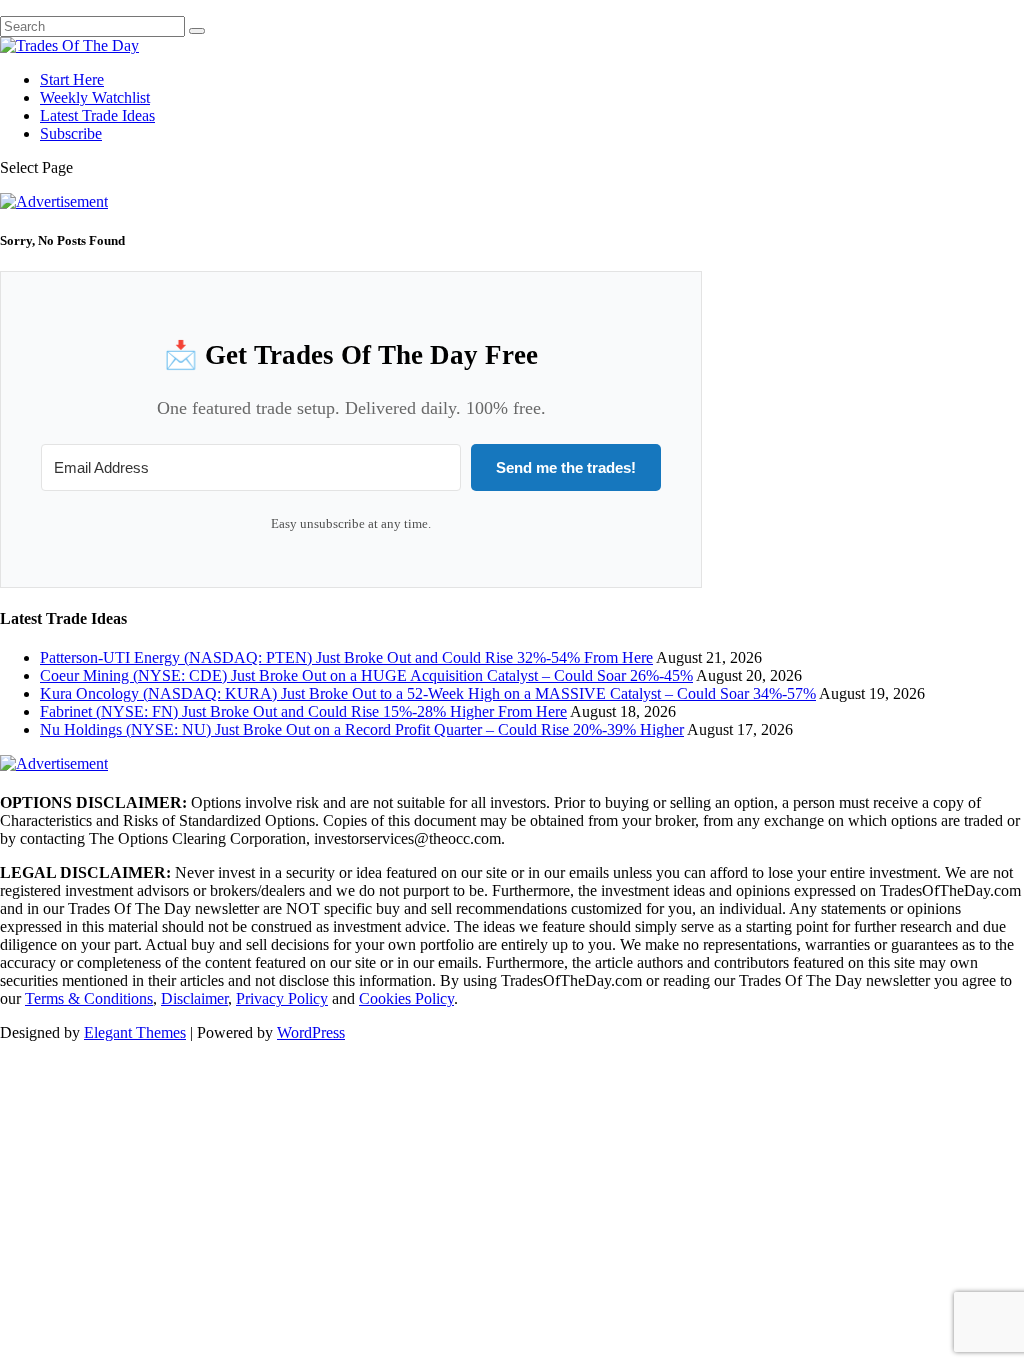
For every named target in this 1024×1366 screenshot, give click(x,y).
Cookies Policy (406, 998)
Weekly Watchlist (95, 97)
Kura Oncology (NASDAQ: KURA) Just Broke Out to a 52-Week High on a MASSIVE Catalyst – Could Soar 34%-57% (428, 693)
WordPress (311, 1032)
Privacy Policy (282, 998)
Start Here (72, 79)
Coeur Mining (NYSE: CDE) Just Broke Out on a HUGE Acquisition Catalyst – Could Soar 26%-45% (366, 675)
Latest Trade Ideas (97, 115)
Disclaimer (194, 998)
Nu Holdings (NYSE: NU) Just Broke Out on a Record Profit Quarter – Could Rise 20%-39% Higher (362, 729)
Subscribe (71, 133)
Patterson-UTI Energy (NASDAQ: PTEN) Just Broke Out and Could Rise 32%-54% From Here (346, 657)
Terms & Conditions (89, 998)
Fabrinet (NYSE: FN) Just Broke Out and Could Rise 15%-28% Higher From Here (303, 711)
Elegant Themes (135, 1032)
